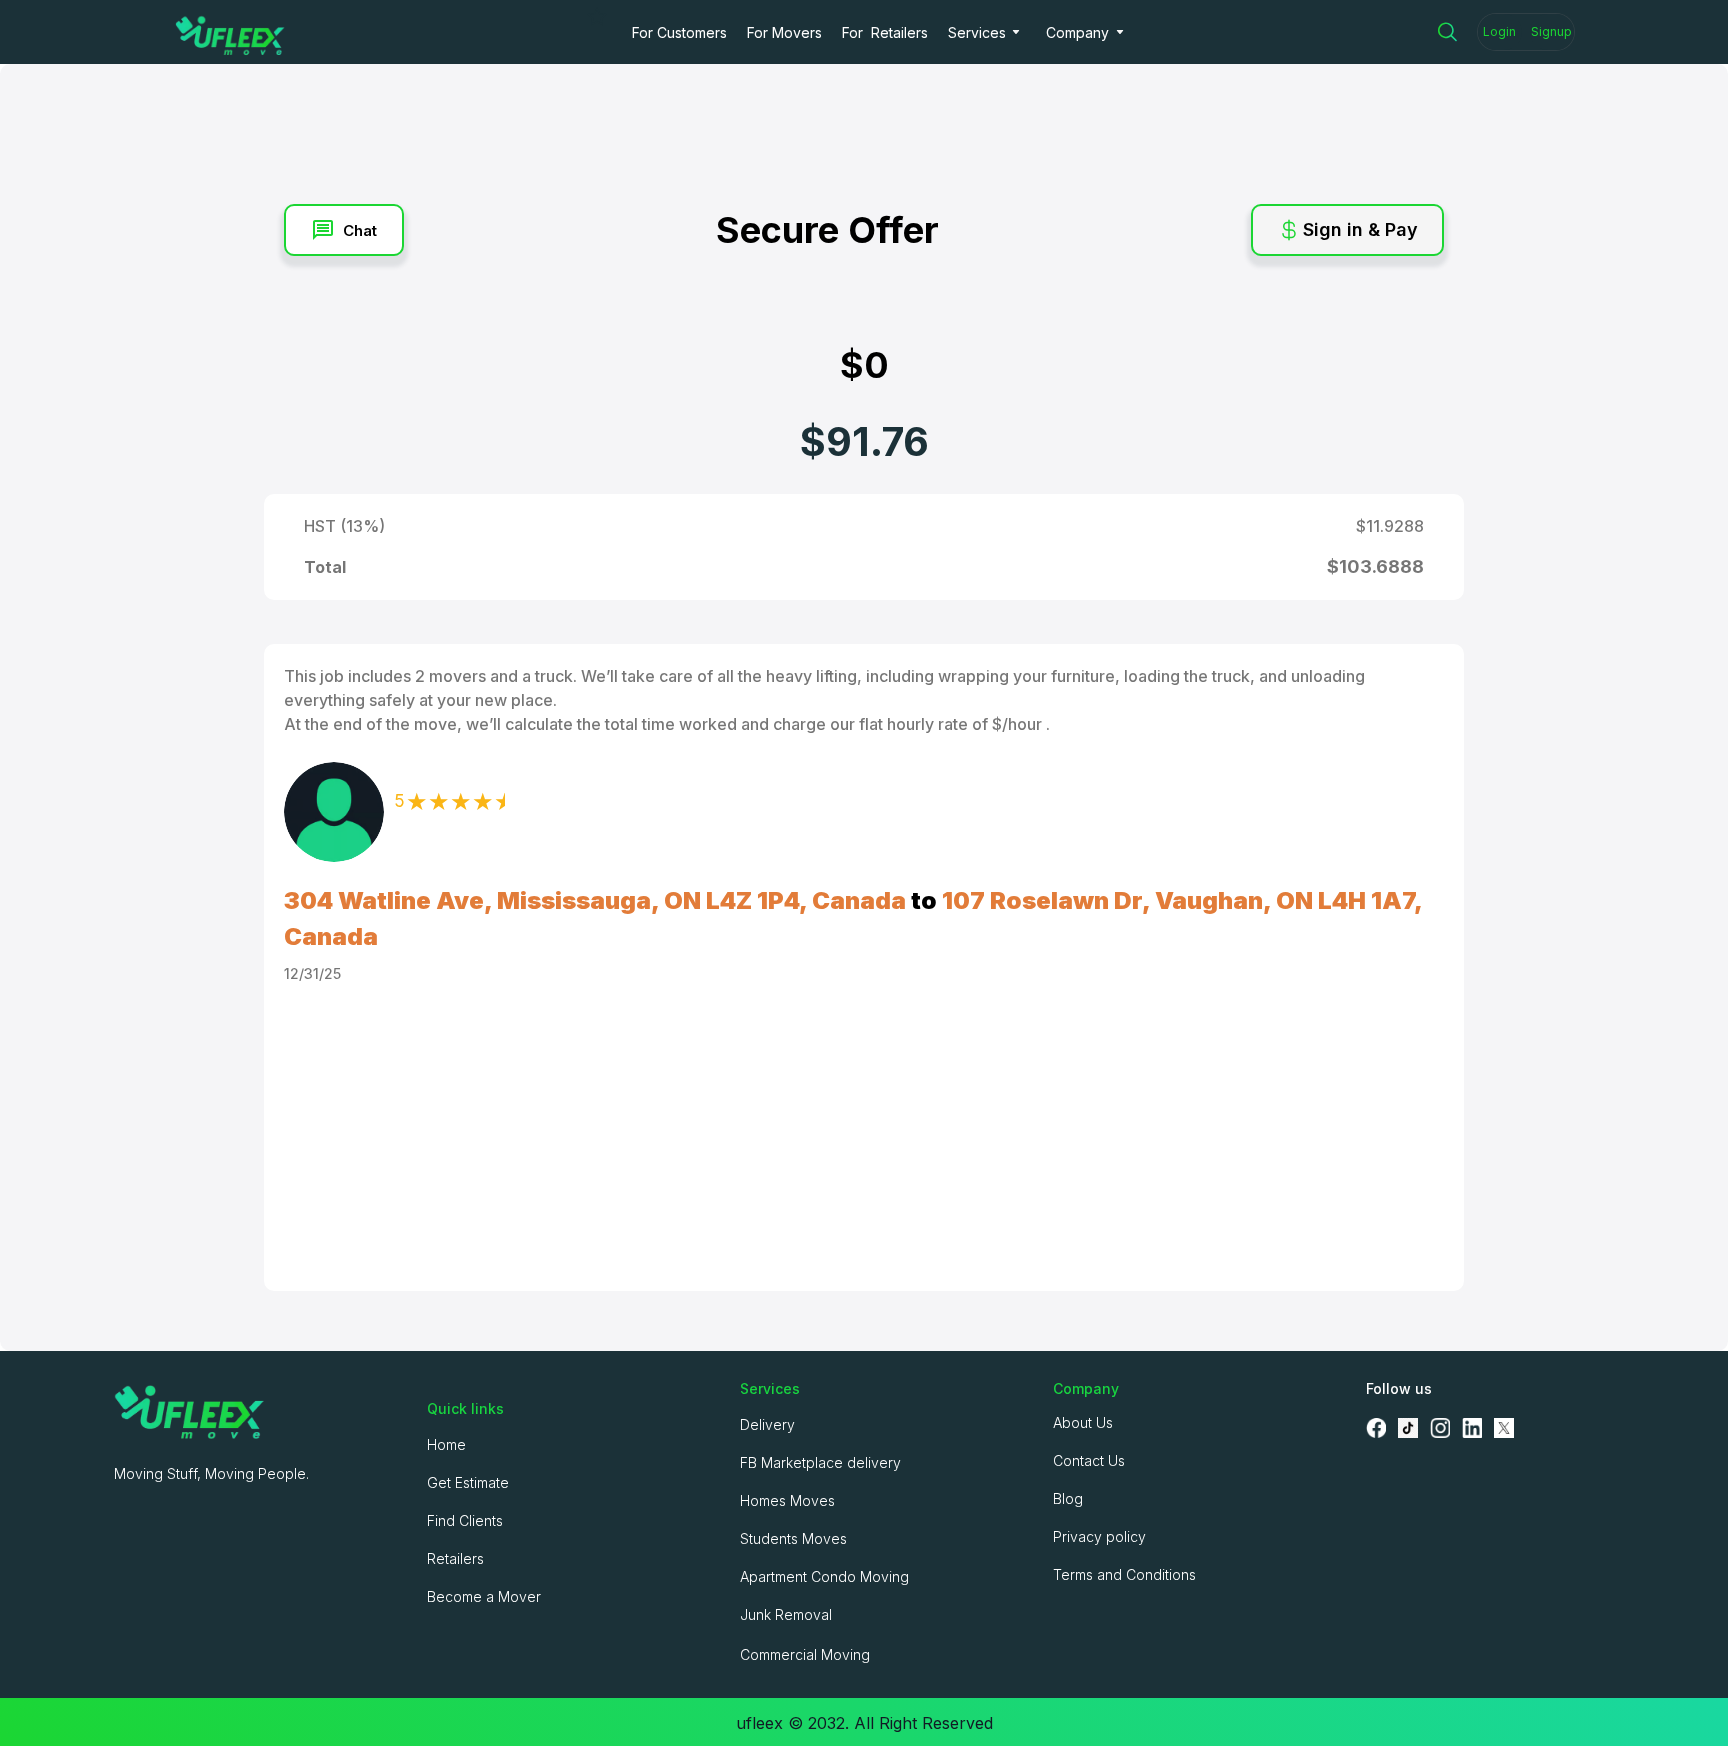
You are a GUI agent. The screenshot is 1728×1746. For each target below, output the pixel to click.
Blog (1068, 1498)
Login (1499, 31)
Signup (1551, 31)
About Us (1083, 1422)
